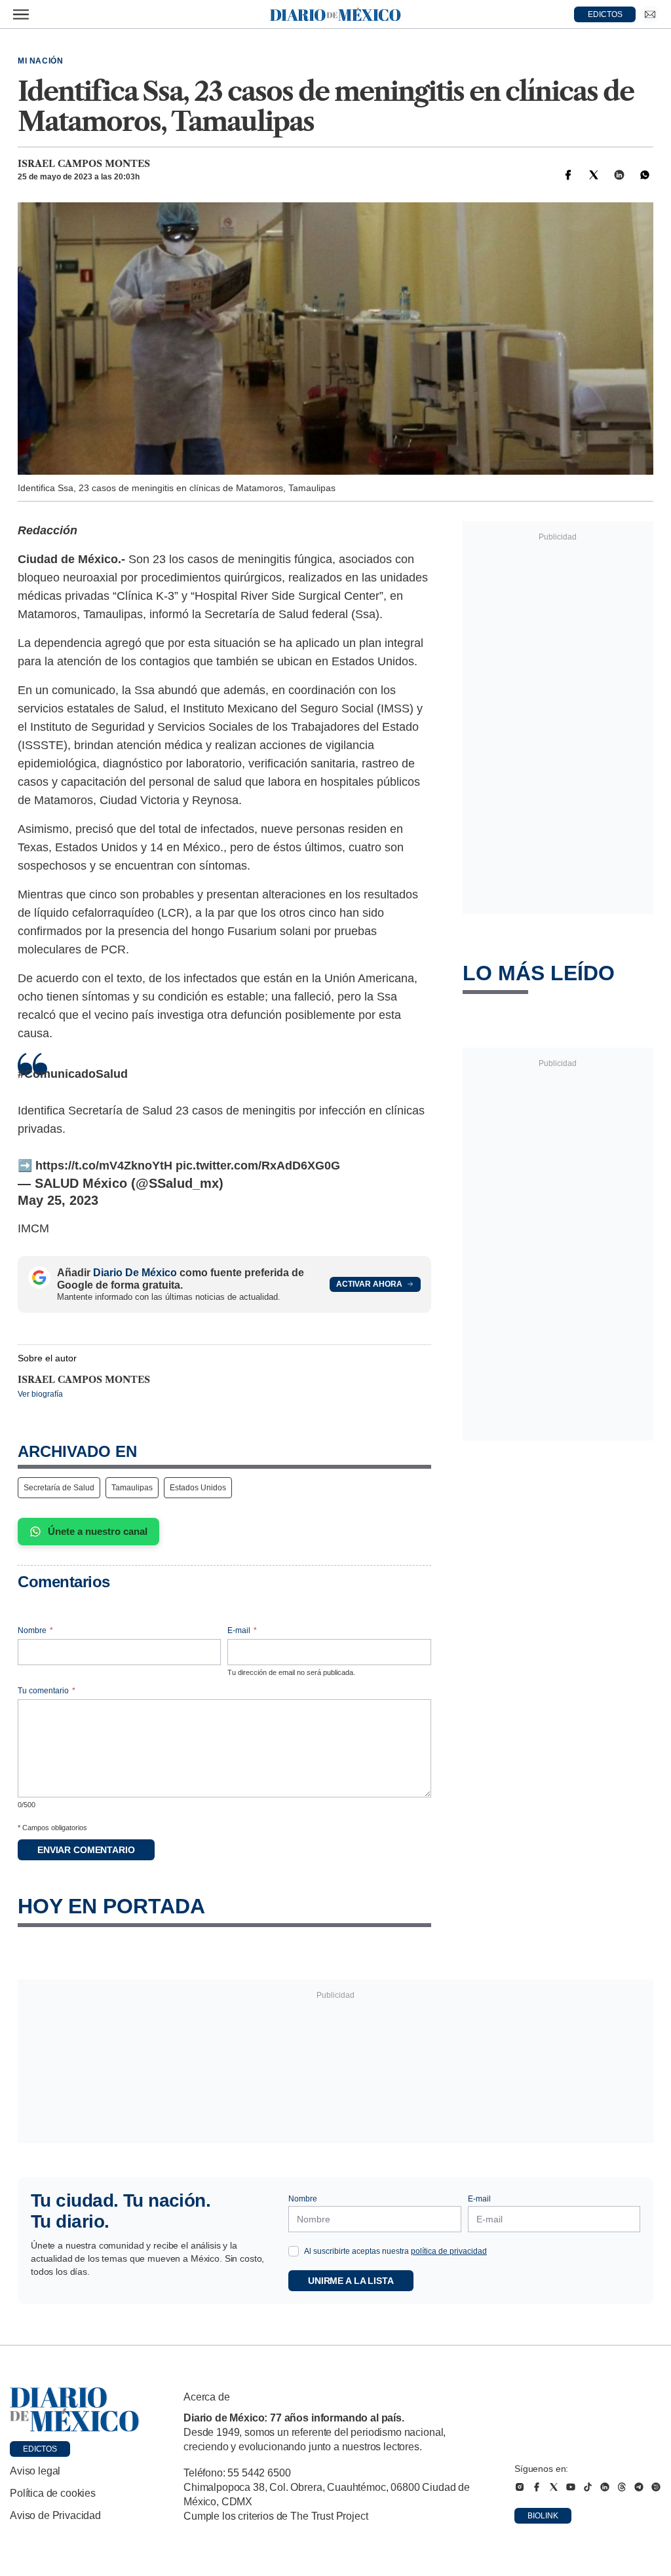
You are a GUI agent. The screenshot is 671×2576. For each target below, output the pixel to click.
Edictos (40, 2449)
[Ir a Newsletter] (650, 14)
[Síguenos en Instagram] (520, 2487)
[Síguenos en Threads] (622, 2487)
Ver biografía (40, 1394)
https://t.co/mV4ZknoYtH (104, 1166)
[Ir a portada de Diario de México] (75, 2410)
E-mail (242, 1630)
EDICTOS (605, 14)
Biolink (543, 2516)
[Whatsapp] (645, 175)
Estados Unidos (198, 1488)
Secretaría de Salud (59, 1488)
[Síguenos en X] (554, 2487)
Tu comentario (47, 1691)
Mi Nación (40, 61)
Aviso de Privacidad (55, 2515)
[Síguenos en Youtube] (571, 2487)
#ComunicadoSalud (73, 1074)
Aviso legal (35, 2471)
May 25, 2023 (58, 1200)
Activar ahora (369, 1284)
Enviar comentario (86, 1850)
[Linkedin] (619, 175)
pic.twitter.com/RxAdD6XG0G (258, 1166)
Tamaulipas (132, 1488)
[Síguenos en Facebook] (537, 2487)
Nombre (35, 1630)
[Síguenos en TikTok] (588, 2487)
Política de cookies (53, 2493)
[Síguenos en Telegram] (639, 2487)
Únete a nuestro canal (98, 1531)
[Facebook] (568, 175)
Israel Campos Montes (84, 164)
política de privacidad (449, 2251)
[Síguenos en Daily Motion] (656, 2487)
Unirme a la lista (351, 2281)
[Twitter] (594, 175)
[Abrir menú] (21, 14)
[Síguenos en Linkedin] (605, 2487)
